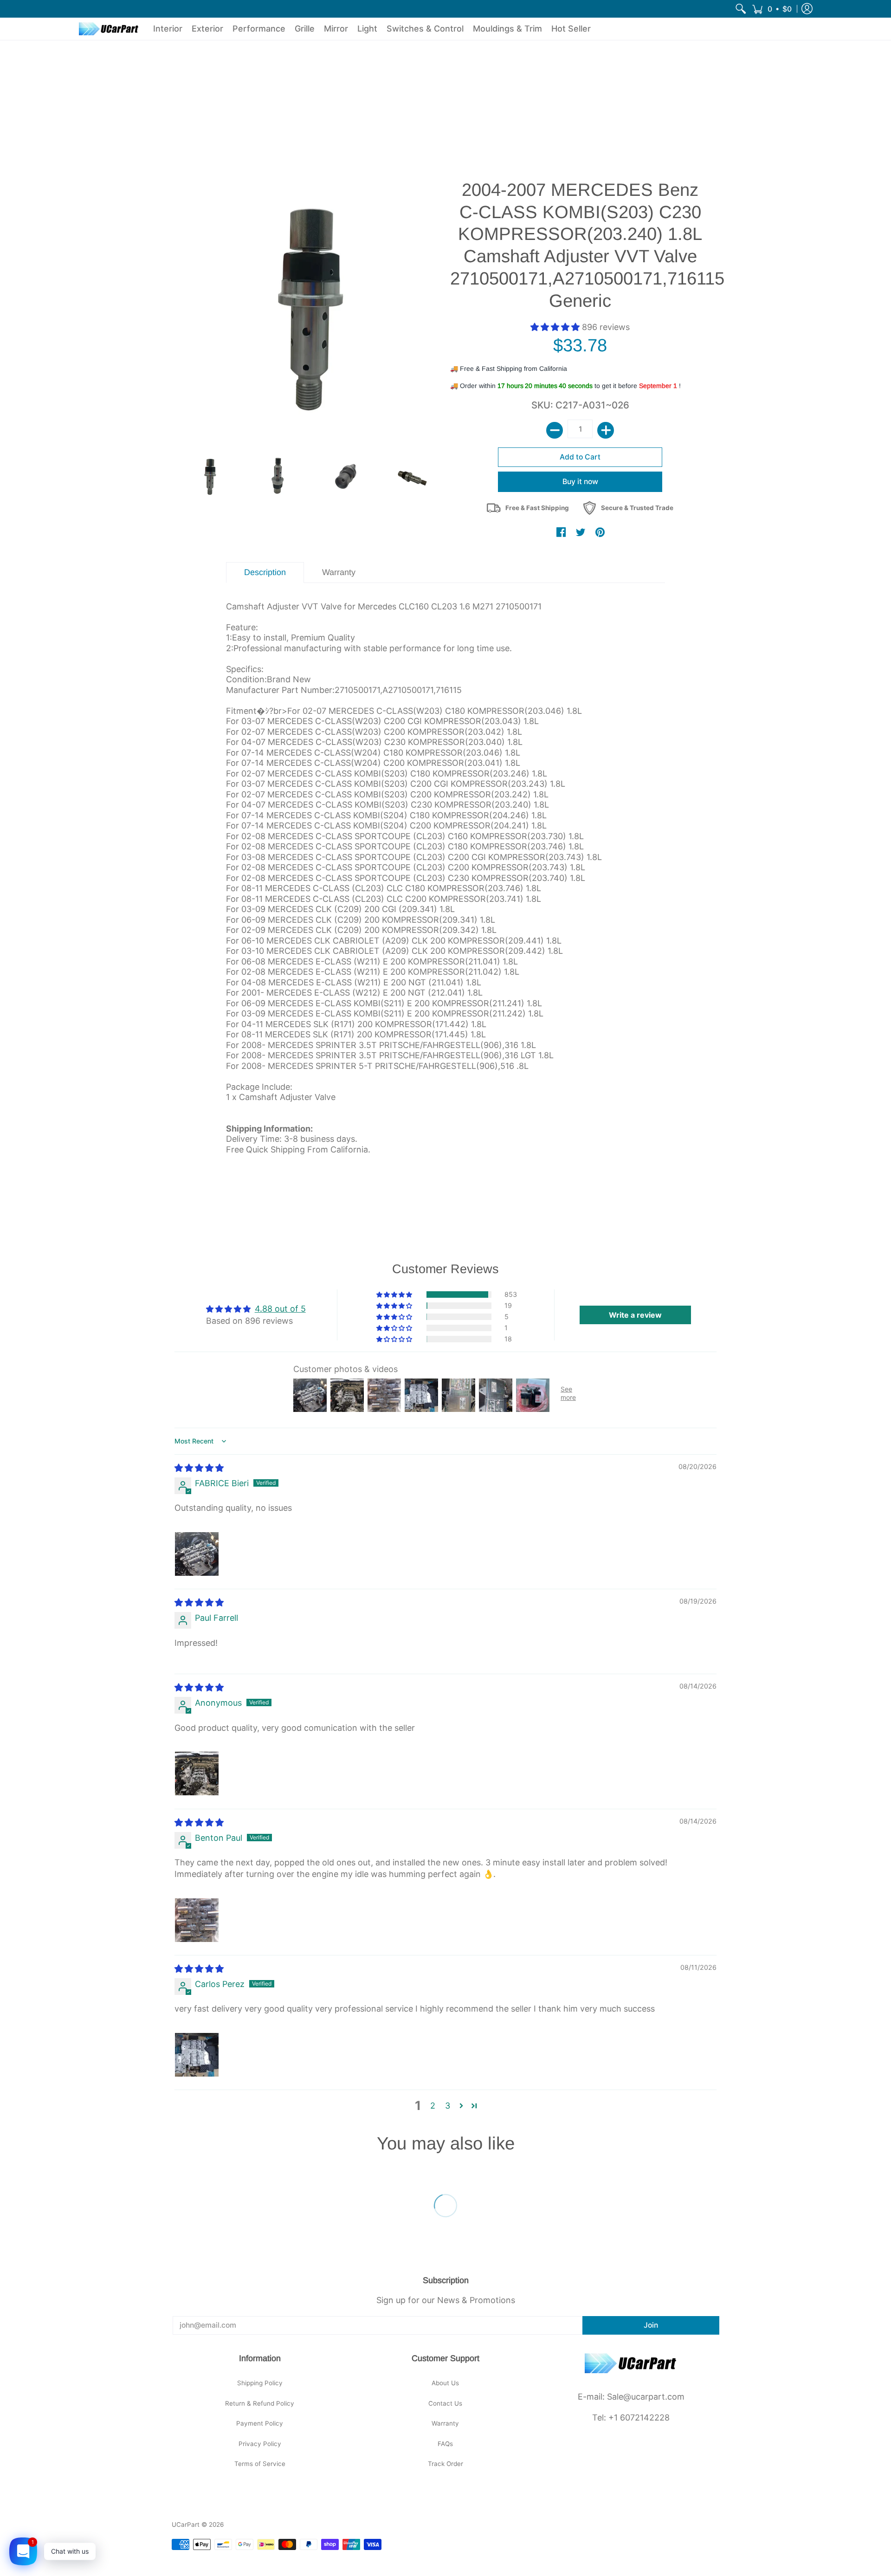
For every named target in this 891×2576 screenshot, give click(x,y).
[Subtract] (555, 430)
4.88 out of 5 (280, 1309)
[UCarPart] (109, 29)
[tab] (265, 573)
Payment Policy (260, 2423)
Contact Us (445, 2403)
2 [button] (433, 2106)
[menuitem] (741, 9)
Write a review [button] (635, 1315)
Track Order (445, 2464)
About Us (445, 2383)
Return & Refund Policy (260, 2403)
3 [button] (448, 2106)
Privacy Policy (260, 2444)
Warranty (445, 2423)
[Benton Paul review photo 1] (197, 1920)
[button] (772, 9)
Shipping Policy (260, 2383)
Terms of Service (260, 2464)
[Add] (606, 430)
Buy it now (580, 482)
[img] (199, 1468)
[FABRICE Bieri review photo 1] (197, 1554)
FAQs (445, 2444)
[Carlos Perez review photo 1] (197, 2055)
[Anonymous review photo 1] (197, 1773)
